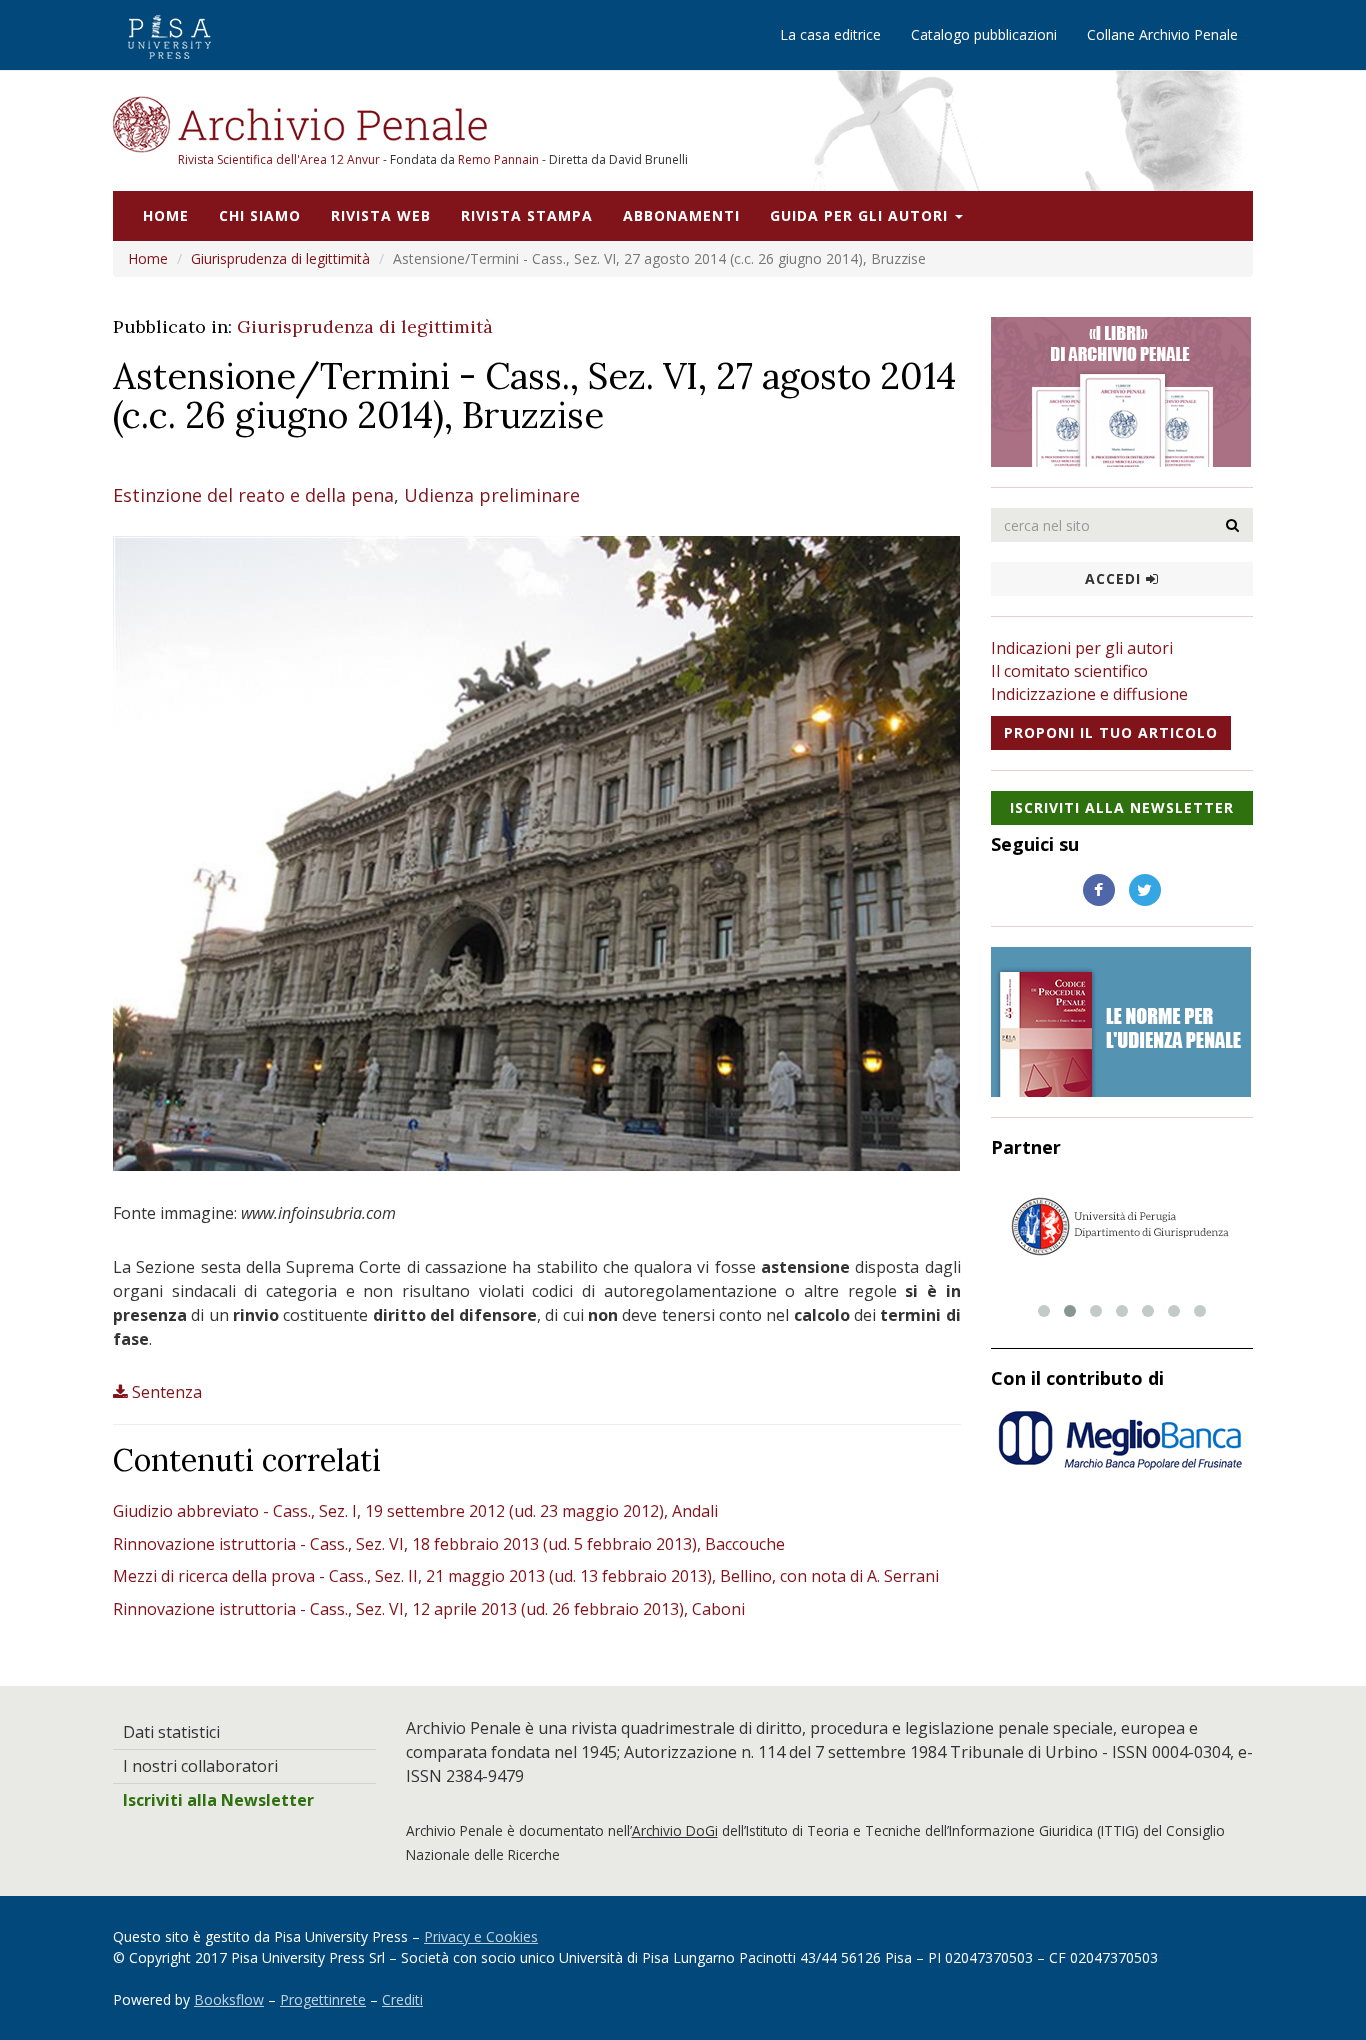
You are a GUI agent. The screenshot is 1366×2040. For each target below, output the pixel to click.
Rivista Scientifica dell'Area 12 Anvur (280, 159)
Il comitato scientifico (1069, 671)
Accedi (1115, 578)
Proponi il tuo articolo (1111, 732)
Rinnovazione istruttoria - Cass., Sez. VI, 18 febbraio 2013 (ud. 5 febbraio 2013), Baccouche (449, 1544)
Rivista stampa (527, 215)
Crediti (402, 1999)
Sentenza (167, 1392)
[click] (1233, 525)
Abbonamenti (681, 215)
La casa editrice (830, 34)
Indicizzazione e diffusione (1089, 694)
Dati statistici (171, 1732)
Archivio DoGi (675, 1830)
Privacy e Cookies (481, 1936)
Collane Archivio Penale (1162, 34)
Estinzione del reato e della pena (253, 495)
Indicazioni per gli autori (1082, 648)
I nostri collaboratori (200, 1766)
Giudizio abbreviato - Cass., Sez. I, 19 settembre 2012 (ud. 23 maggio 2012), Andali (415, 1511)
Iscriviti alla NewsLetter (1122, 807)
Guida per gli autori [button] (861, 215)
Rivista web (381, 215)
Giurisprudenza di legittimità (280, 258)
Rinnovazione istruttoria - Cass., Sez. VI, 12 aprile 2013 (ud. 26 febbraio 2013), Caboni (429, 1609)
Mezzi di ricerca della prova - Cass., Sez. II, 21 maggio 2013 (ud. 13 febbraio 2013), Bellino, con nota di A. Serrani (526, 1576)
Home (166, 215)
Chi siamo (260, 215)
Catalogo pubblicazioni (984, 34)
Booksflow (229, 1999)
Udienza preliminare (492, 495)
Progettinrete (323, 1999)
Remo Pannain (498, 159)
